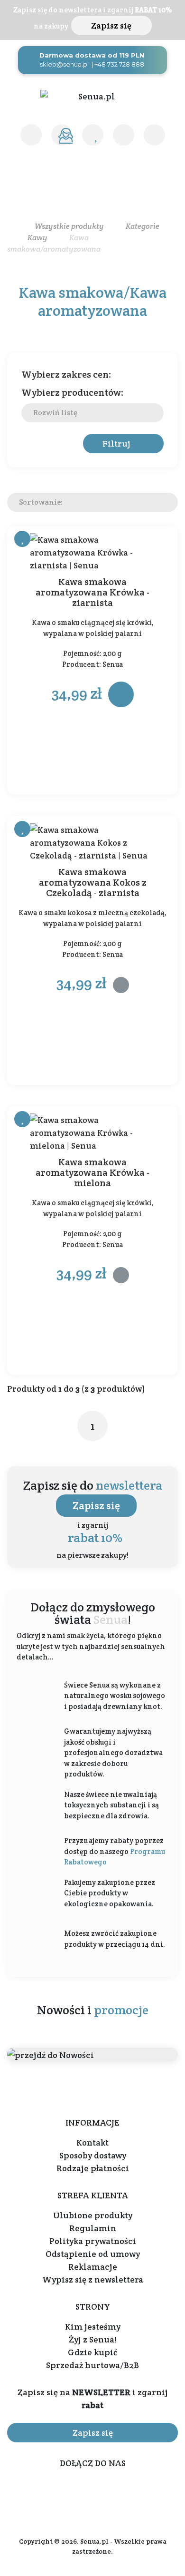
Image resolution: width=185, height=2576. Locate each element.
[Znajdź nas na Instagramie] (109, 2492)
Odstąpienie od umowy (93, 2254)
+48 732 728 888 (119, 64)
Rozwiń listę (55, 413)
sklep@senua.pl (64, 64)
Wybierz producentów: (73, 392)
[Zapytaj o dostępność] (121, 985)
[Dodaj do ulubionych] (22, 539)
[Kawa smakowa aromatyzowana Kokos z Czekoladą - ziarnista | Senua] (92, 843)
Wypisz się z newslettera (93, 2279)
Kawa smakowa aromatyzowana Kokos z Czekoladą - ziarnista (93, 882)
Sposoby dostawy (93, 2155)
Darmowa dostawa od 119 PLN (92, 55)
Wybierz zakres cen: (66, 374)
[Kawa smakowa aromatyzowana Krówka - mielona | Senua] (92, 1133)
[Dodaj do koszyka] (121, 694)
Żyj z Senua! (92, 2339)
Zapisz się (111, 25)
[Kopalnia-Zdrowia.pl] (92, 96)
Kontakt (92, 2142)
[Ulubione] (93, 135)
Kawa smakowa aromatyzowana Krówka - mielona (92, 1172)
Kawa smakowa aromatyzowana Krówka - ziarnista (92, 592)
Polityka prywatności (93, 2241)
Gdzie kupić (92, 2352)
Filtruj (116, 444)
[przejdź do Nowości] (92, 2054)
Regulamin (93, 2228)
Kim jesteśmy (93, 2327)
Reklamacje (93, 2267)
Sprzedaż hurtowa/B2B (92, 2365)
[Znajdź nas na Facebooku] (83, 2492)
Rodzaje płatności (93, 2168)
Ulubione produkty (93, 2215)
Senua (113, 664)
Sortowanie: (41, 502)
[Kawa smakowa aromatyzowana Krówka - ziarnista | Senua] (92, 552)
